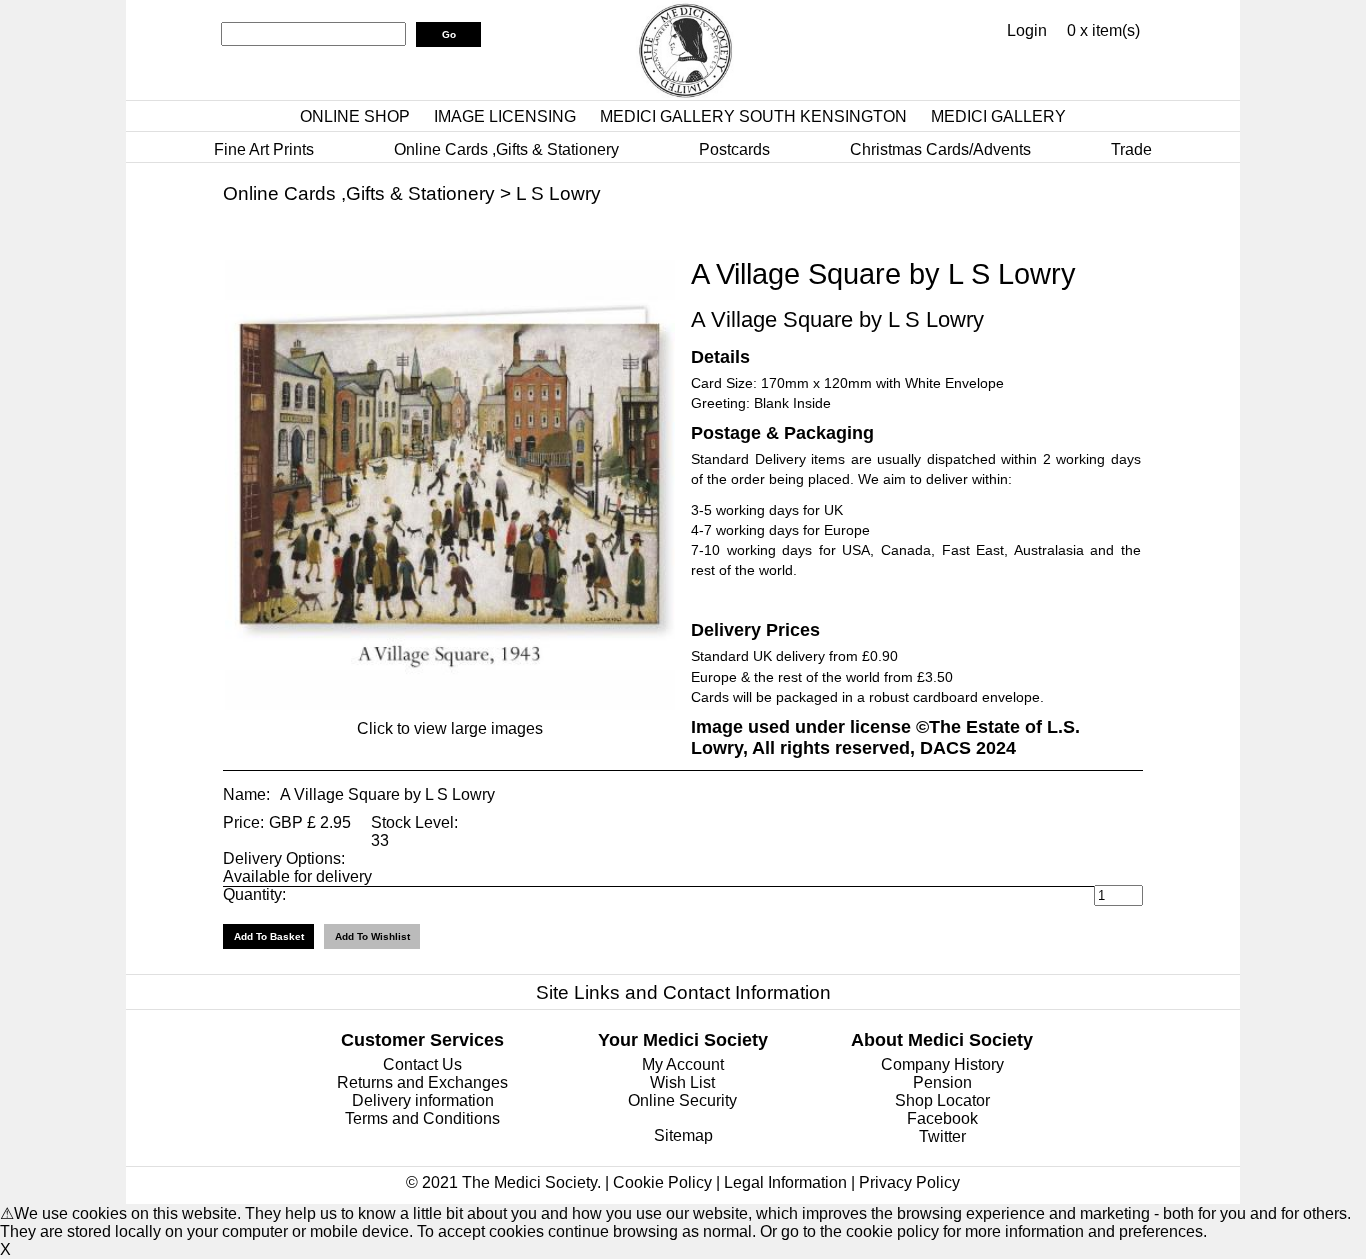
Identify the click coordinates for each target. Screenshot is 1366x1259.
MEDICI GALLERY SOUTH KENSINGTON (753, 116)
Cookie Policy (662, 1182)
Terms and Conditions (422, 1118)
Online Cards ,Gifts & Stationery (506, 149)
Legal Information (785, 1182)
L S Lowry (558, 193)
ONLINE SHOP (355, 116)
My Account (683, 1064)
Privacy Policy (909, 1182)
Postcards (734, 149)
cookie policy (892, 1231)
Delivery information (423, 1100)
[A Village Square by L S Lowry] (450, 704)
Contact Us (422, 1064)
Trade (1131, 149)
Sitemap (683, 1135)
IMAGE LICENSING (505, 116)
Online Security (682, 1100)
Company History (942, 1064)
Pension (942, 1082)
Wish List (682, 1082)
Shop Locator (942, 1100)
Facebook (942, 1118)
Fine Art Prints (264, 149)
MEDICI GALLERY (998, 116)
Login (1027, 30)
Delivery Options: (284, 858)
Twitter (942, 1136)
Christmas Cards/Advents (940, 149)
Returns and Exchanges (422, 1082)
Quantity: (254, 894)
